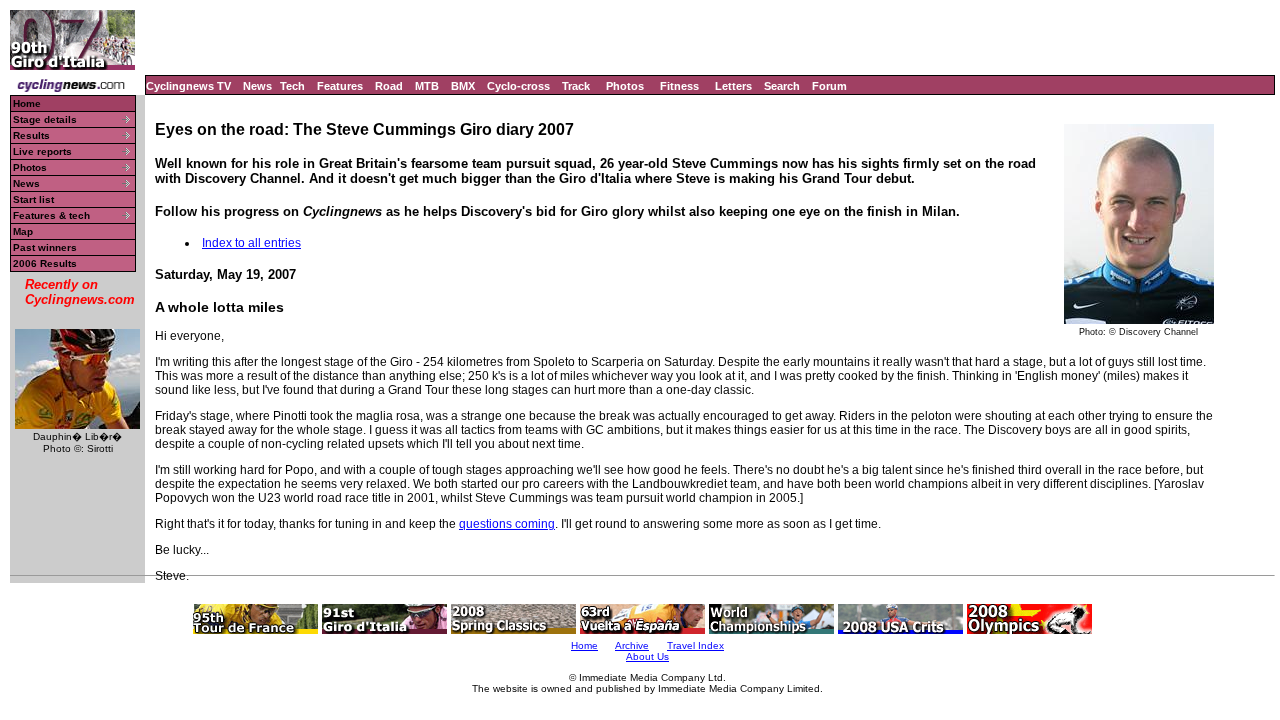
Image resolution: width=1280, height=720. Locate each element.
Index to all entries (251, 243)
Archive (632, 645)
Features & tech (51, 215)
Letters (733, 86)
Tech (292, 86)
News (257, 86)
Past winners (45, 247)
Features (340, 86)
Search (782, 86)
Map (23, 231)
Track (576, 86)
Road (389, 86)
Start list (33, 199)
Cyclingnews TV (188, 86)
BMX (463, 86)
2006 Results (45, 263)
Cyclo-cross (518, 86)
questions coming (507, 524)
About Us (647, 656)
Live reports (42, 151)
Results (31, 135)
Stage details (45, 119)
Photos (625, 86)
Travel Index (695, 645)
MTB (427, 86)
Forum (829, 86)
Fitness (679, 86)
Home (27, 103)
